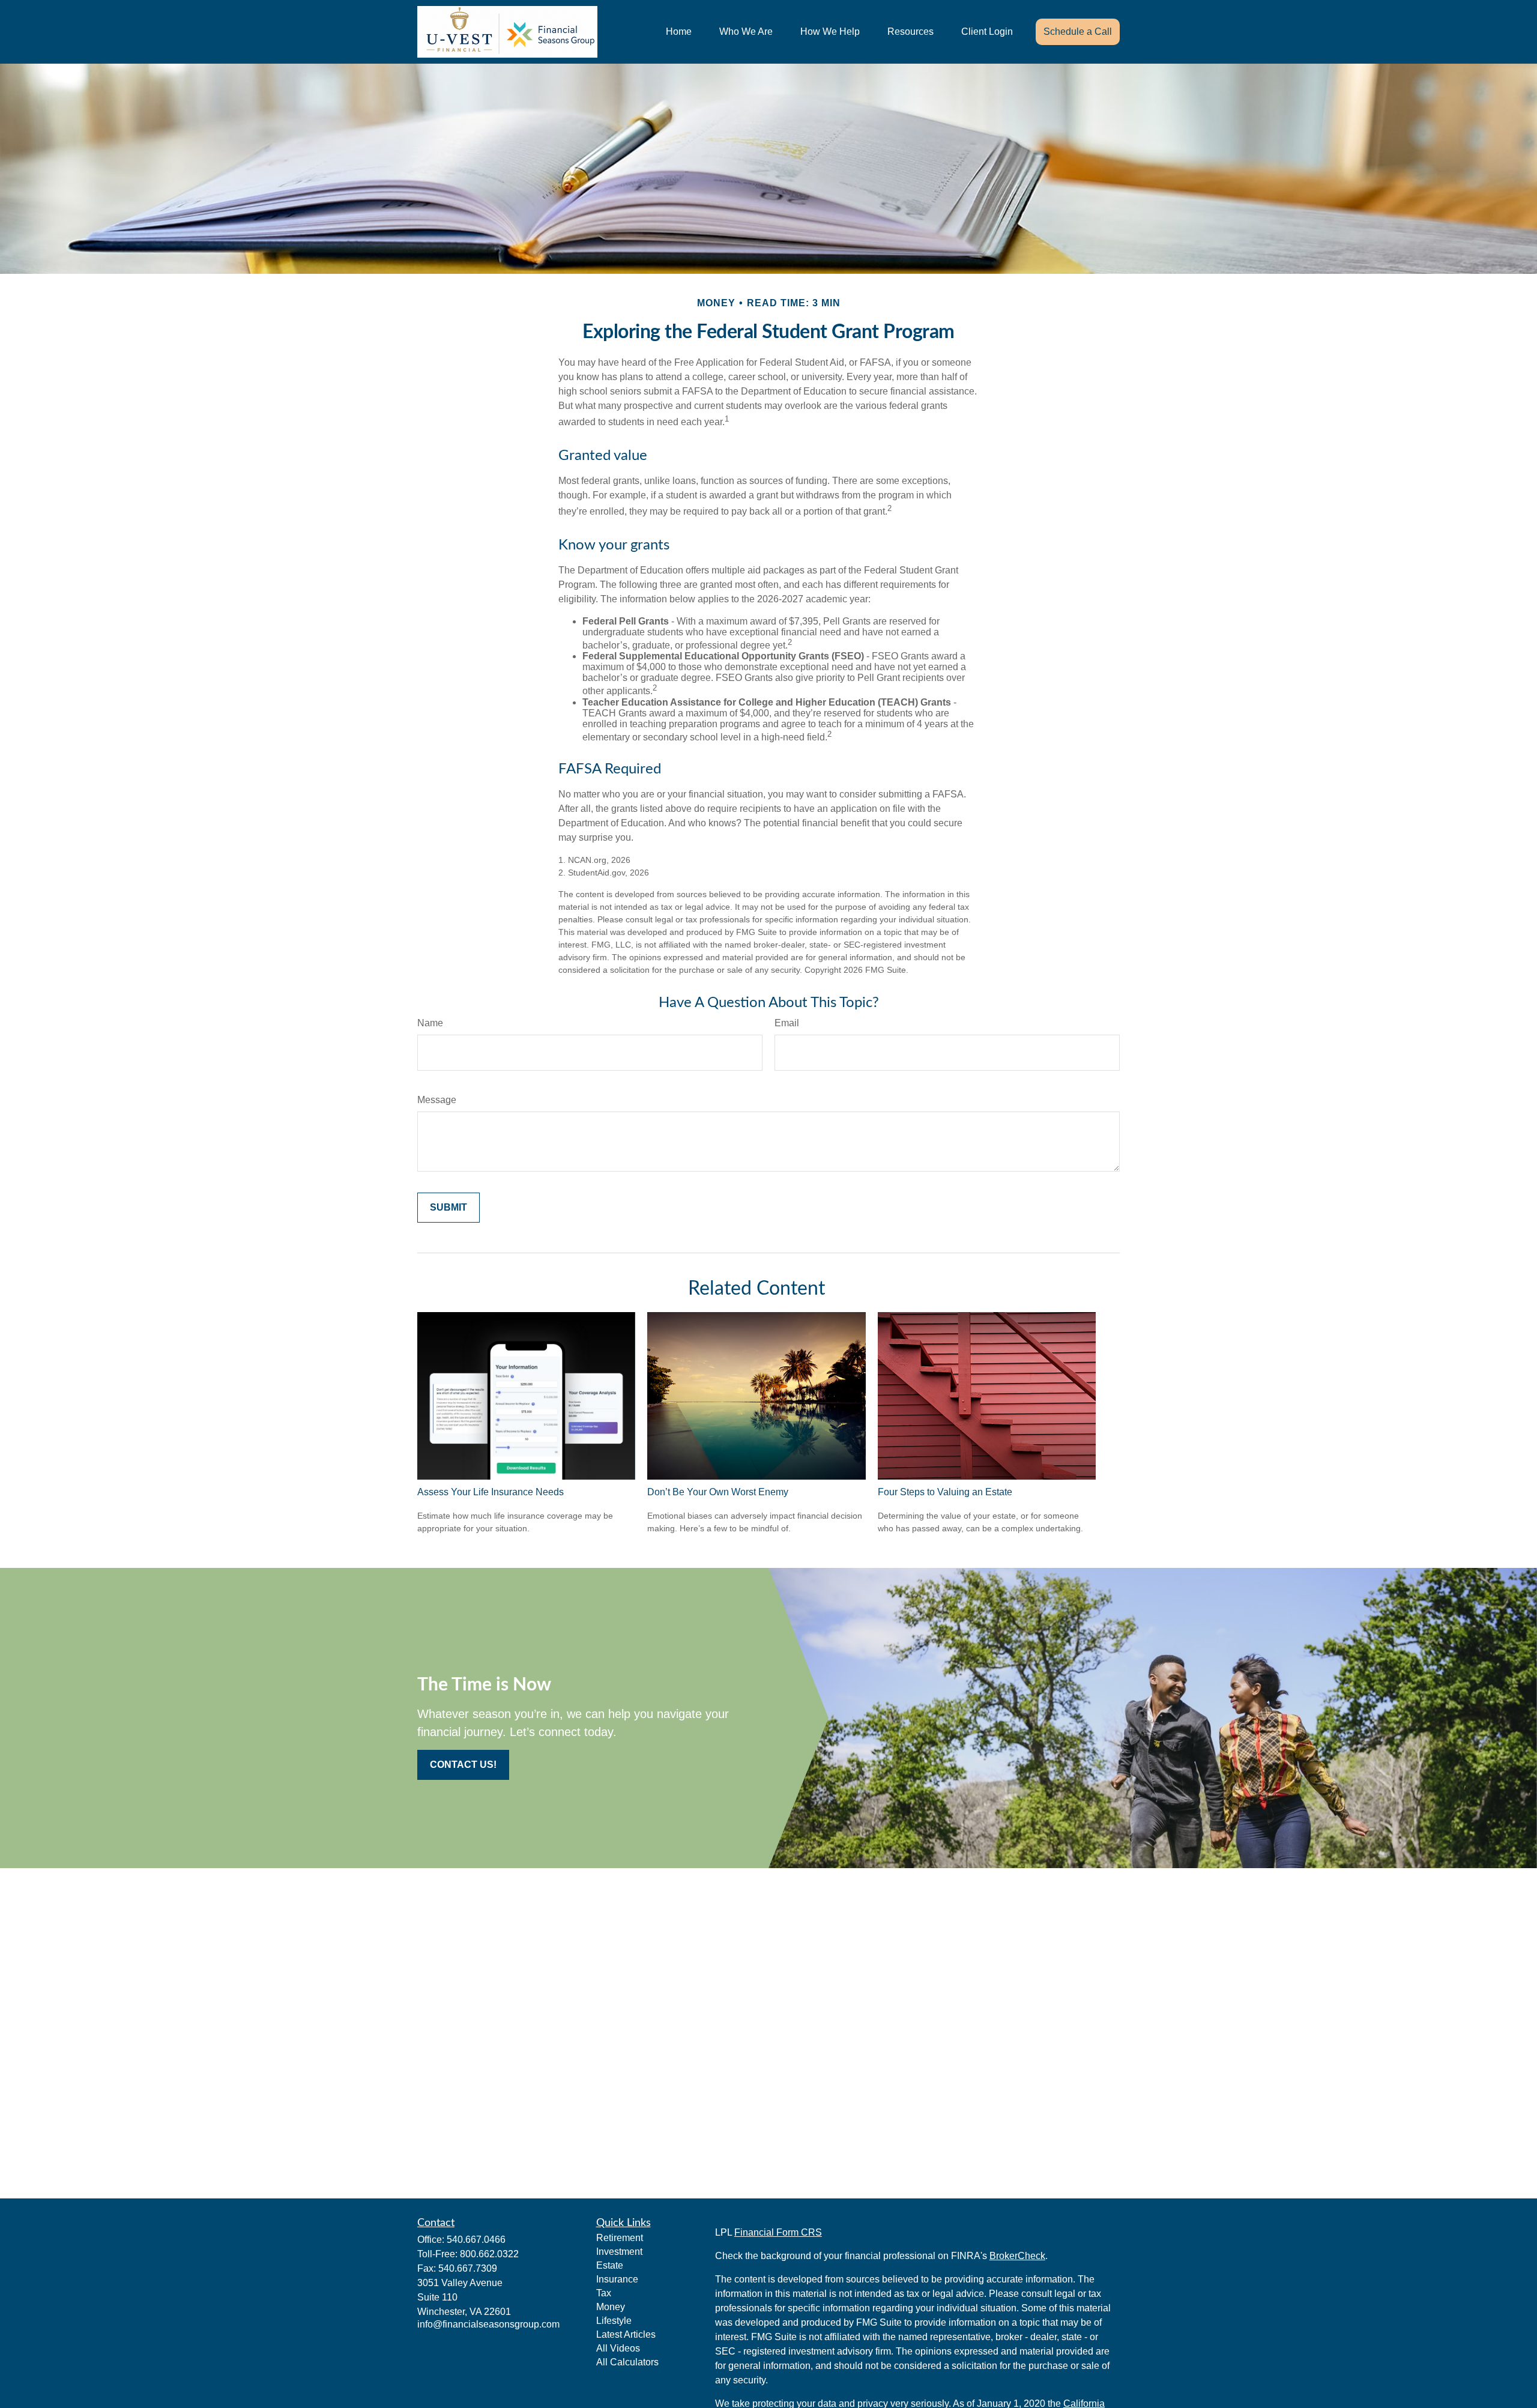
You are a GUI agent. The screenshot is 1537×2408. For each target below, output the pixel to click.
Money (611, 2307)
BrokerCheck (1017, 2256)
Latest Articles (626, 2334)
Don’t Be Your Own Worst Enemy (718, 1492)
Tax (604, 2293)
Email (787, 1023)
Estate (610, 2265)
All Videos (618, 2348)
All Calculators (627, 2362)
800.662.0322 (489, 2254)
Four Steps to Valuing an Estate (945, 1492)
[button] (679, 32)
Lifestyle (614, 2321)
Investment (619, 2252)
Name (430, 1023)
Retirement (620, 2238)
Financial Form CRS (778, 2232)
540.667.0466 (476, 2240)
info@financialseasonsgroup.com (488, 2324)
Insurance (617, 2279)
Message (437, 1100)
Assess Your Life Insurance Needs (491, 1492)
